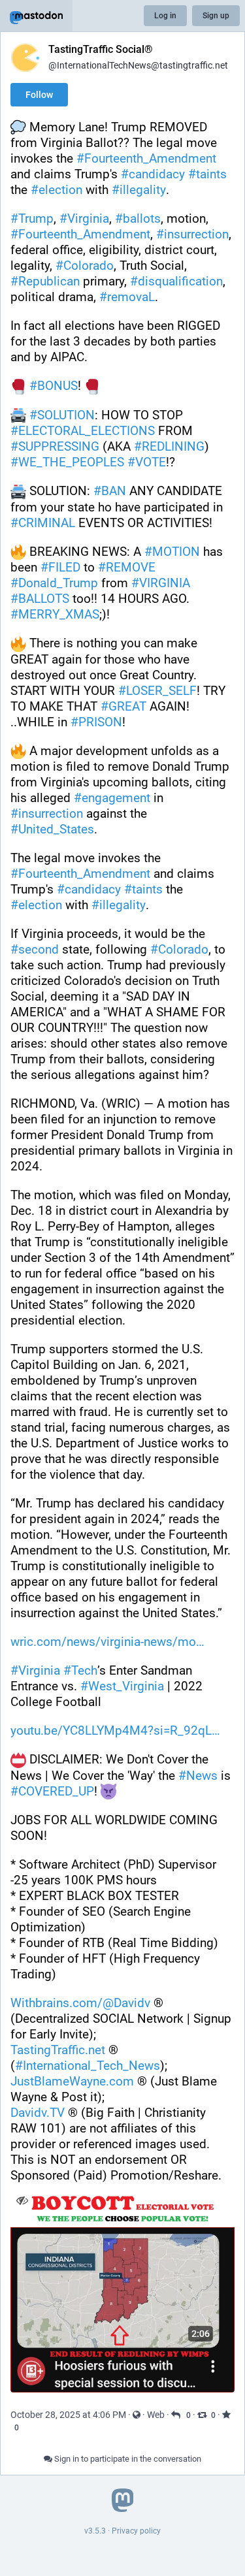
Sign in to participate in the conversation (127, 2459)
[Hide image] (22, 2200)
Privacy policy (136, 2531)
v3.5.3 (95, 2531)
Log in (165, 16)
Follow (39, 95)
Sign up (216, 16)
